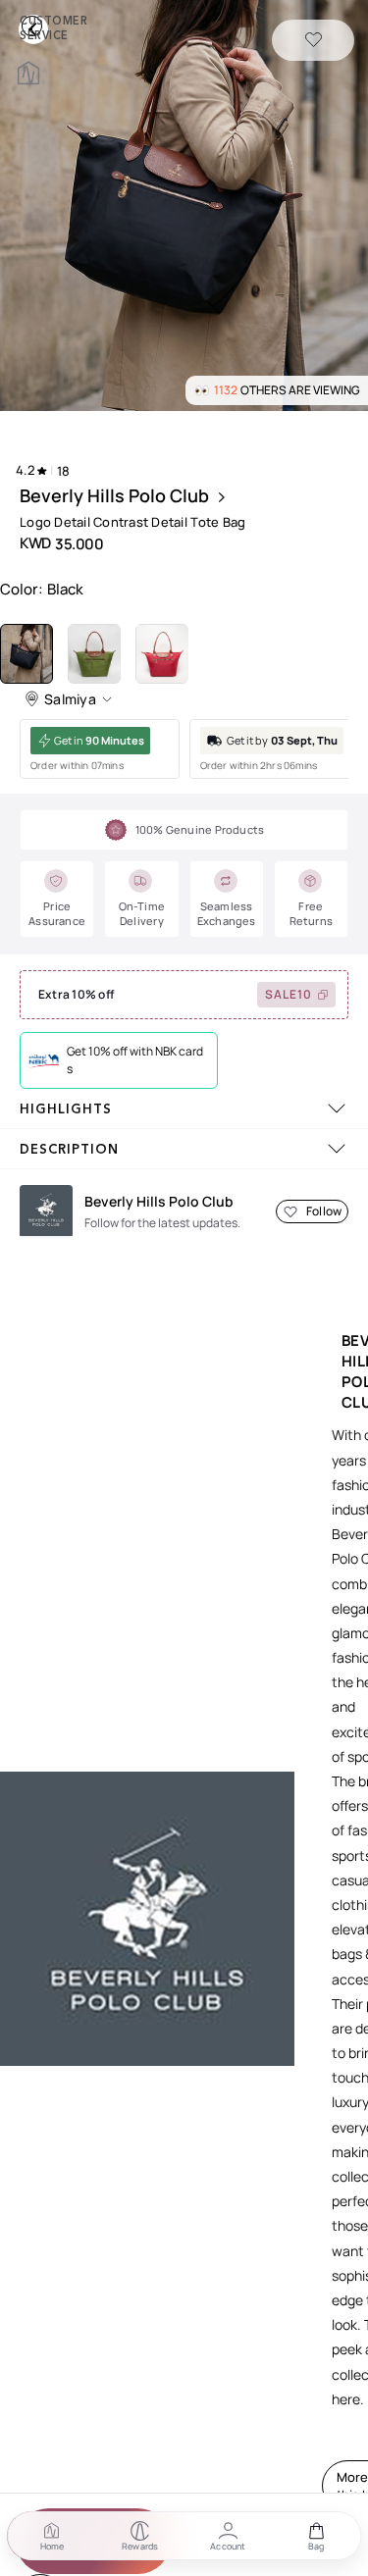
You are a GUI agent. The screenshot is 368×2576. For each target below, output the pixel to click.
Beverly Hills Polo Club (114, 495)
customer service (35, 26)
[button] (184, 207)
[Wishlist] (314, 41)
